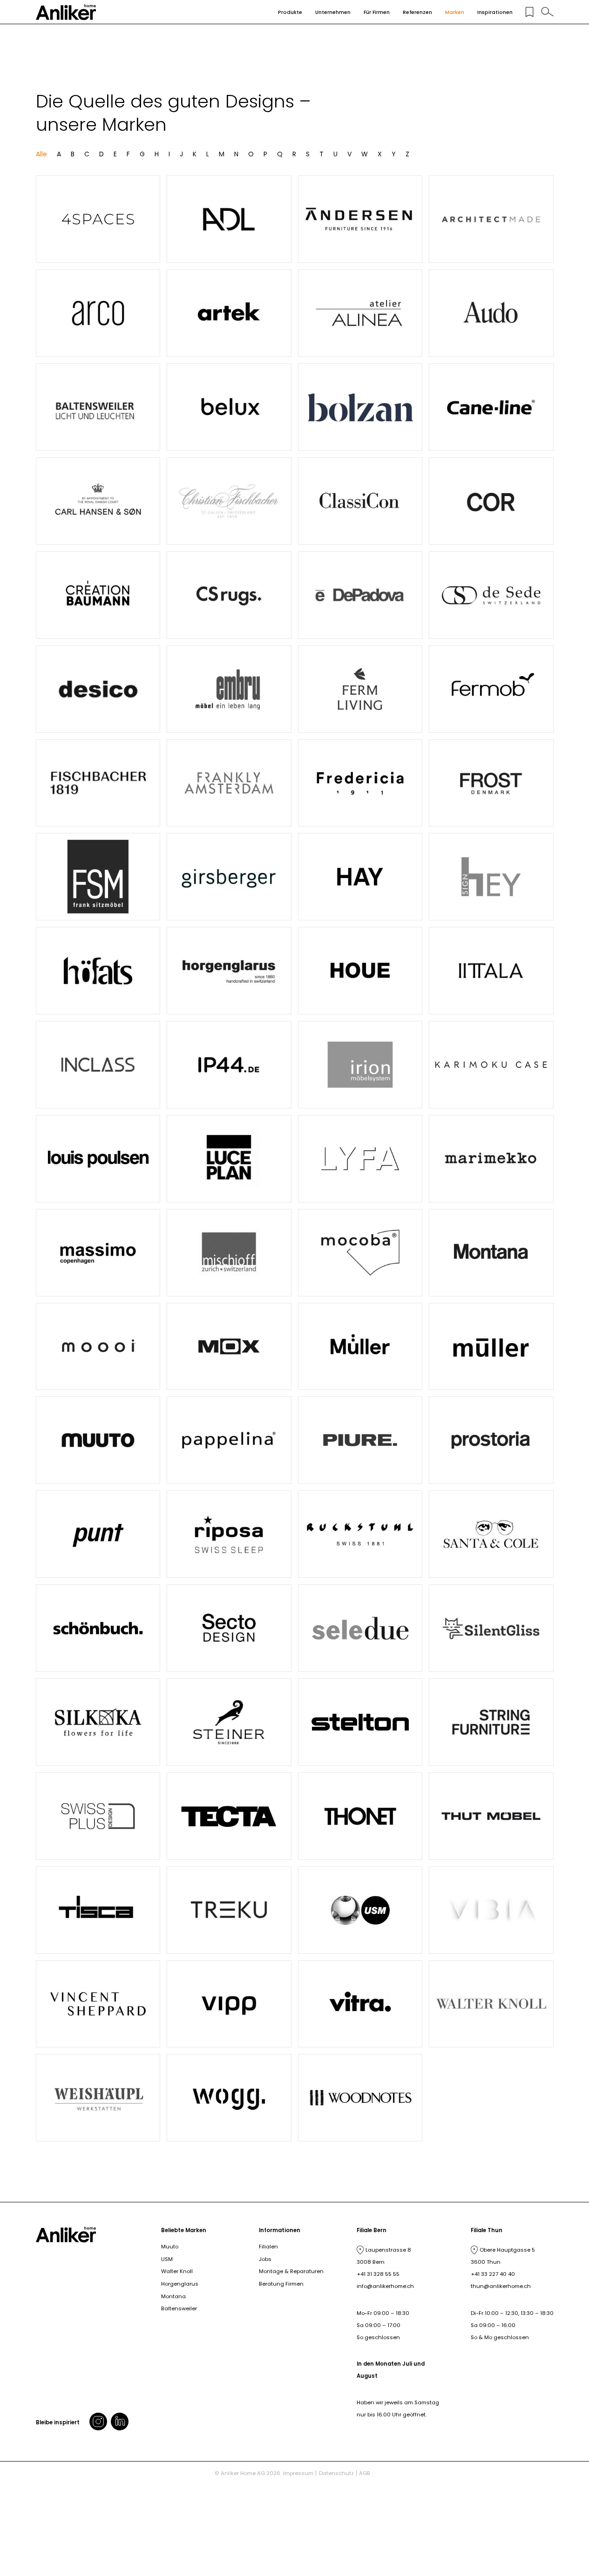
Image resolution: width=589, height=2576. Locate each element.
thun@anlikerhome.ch (501, 2286)
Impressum (298, 2473)
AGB (365, 2473)
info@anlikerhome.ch (385, 2286)
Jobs (265, 2259)
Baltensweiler (179, 2308)
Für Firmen (377, 12)
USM (167, 2259)
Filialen (268, 2247)
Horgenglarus (180, 2284)
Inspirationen (495, 12)
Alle (41, 154)
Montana (173, 2296)
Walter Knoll (177, 2271)
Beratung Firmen (281, 2284)
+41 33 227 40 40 (493, 2274)
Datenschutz (336, 2473)
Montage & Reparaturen (291, 2271)
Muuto (170, 2247)
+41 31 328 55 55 (378, 2274)
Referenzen (417, 12)
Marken (455, 12)
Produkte (290, 12)
